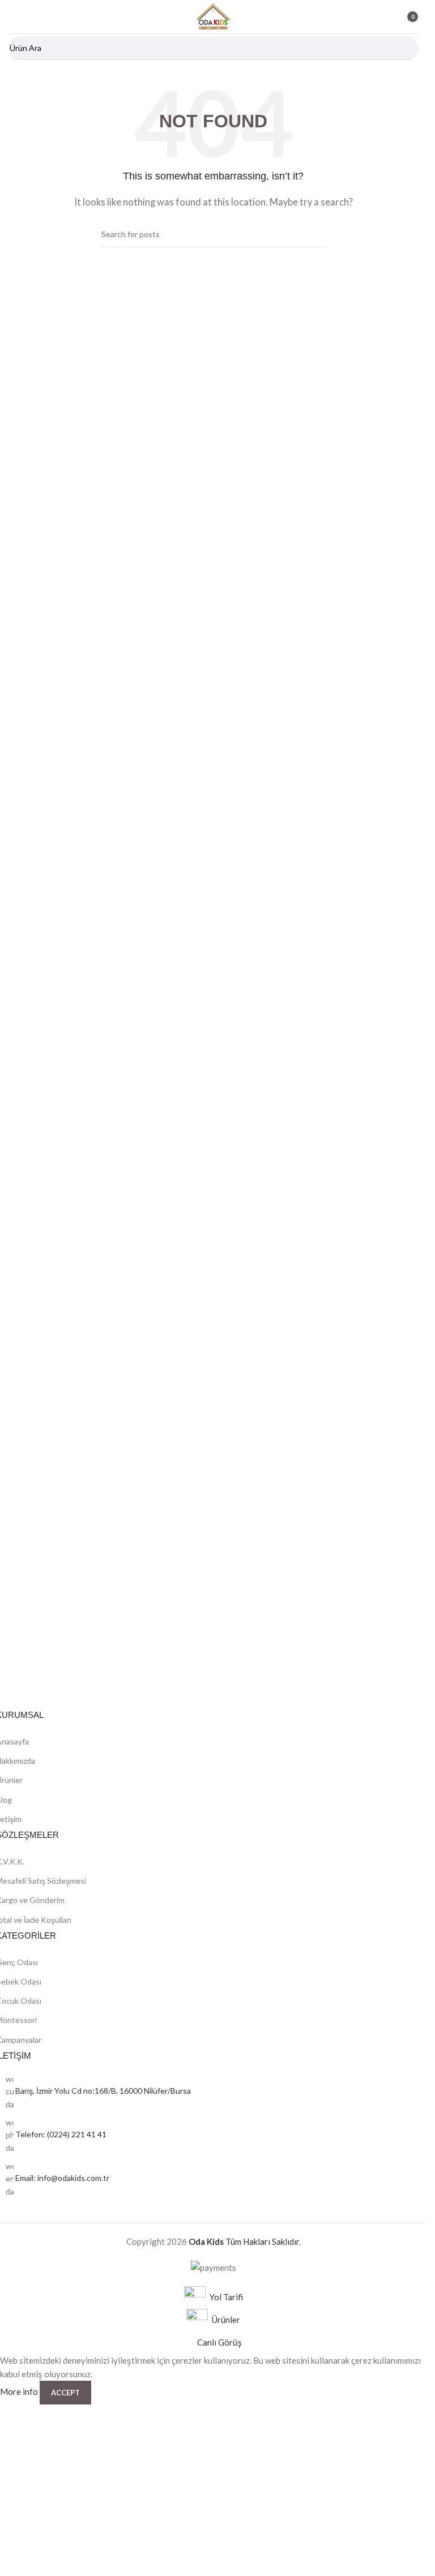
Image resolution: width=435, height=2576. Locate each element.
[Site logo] (213, 15)
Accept (65, 2393)
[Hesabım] (378, 17)
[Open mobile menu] (13, 17)
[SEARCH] (406, 48)
